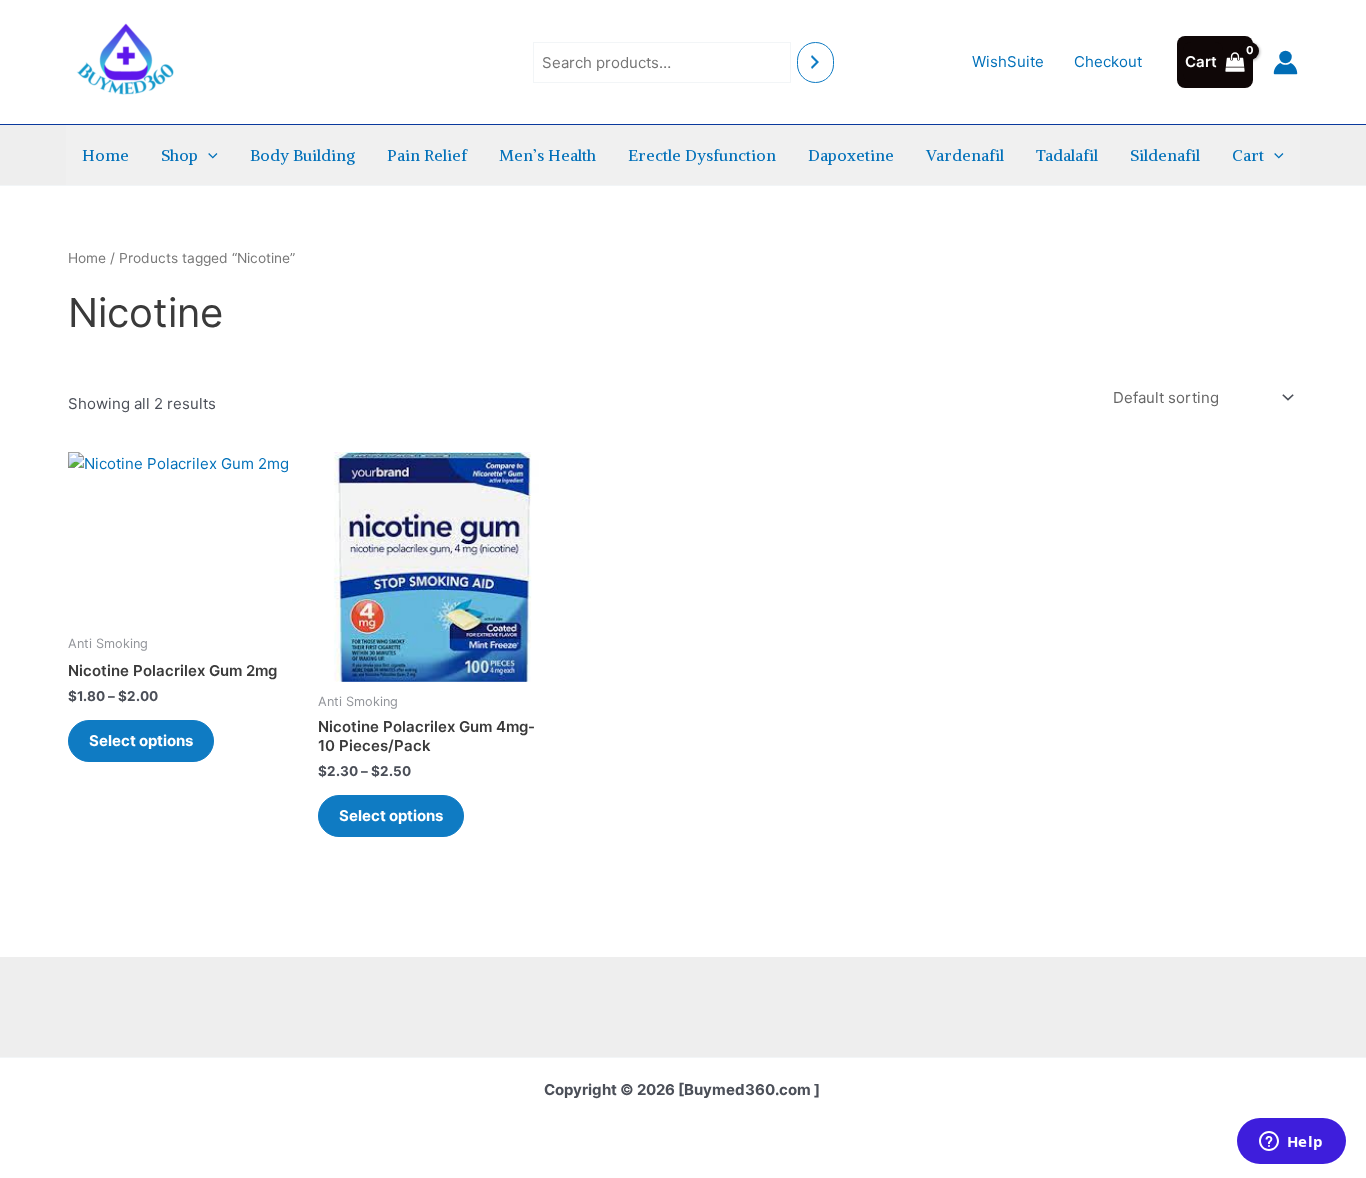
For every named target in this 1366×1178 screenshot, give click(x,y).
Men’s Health (547, 155)
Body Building (302, 155)
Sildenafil (1165, 155)
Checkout (1108, 61)
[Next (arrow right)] (1331, 589)
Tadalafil (1067, 155)
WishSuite (1008, 61)
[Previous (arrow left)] (35, 589)
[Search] (815, 62)
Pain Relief (427, 155)
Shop (179, 155)
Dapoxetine (851, 155)
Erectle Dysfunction (702, 155)
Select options (141, 740)
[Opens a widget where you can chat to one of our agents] (1291, 1143)
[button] (208, 155)
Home (105, 155)
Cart (1248, 155)
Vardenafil (965, 155)
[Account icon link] (1285, 62)
